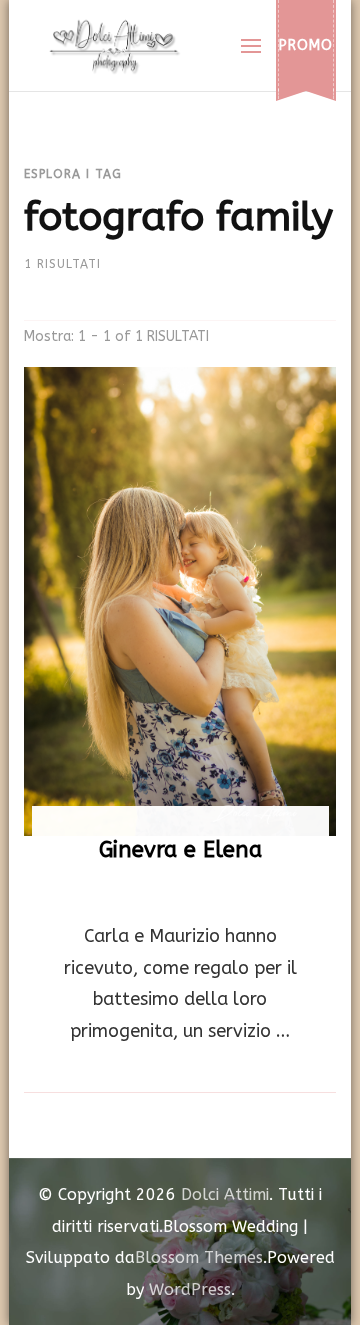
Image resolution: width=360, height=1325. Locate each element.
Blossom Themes (199, 1257)
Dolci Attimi (225, 1194)
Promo (306, 45)
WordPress (190, 1289)
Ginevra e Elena (180, 850)
